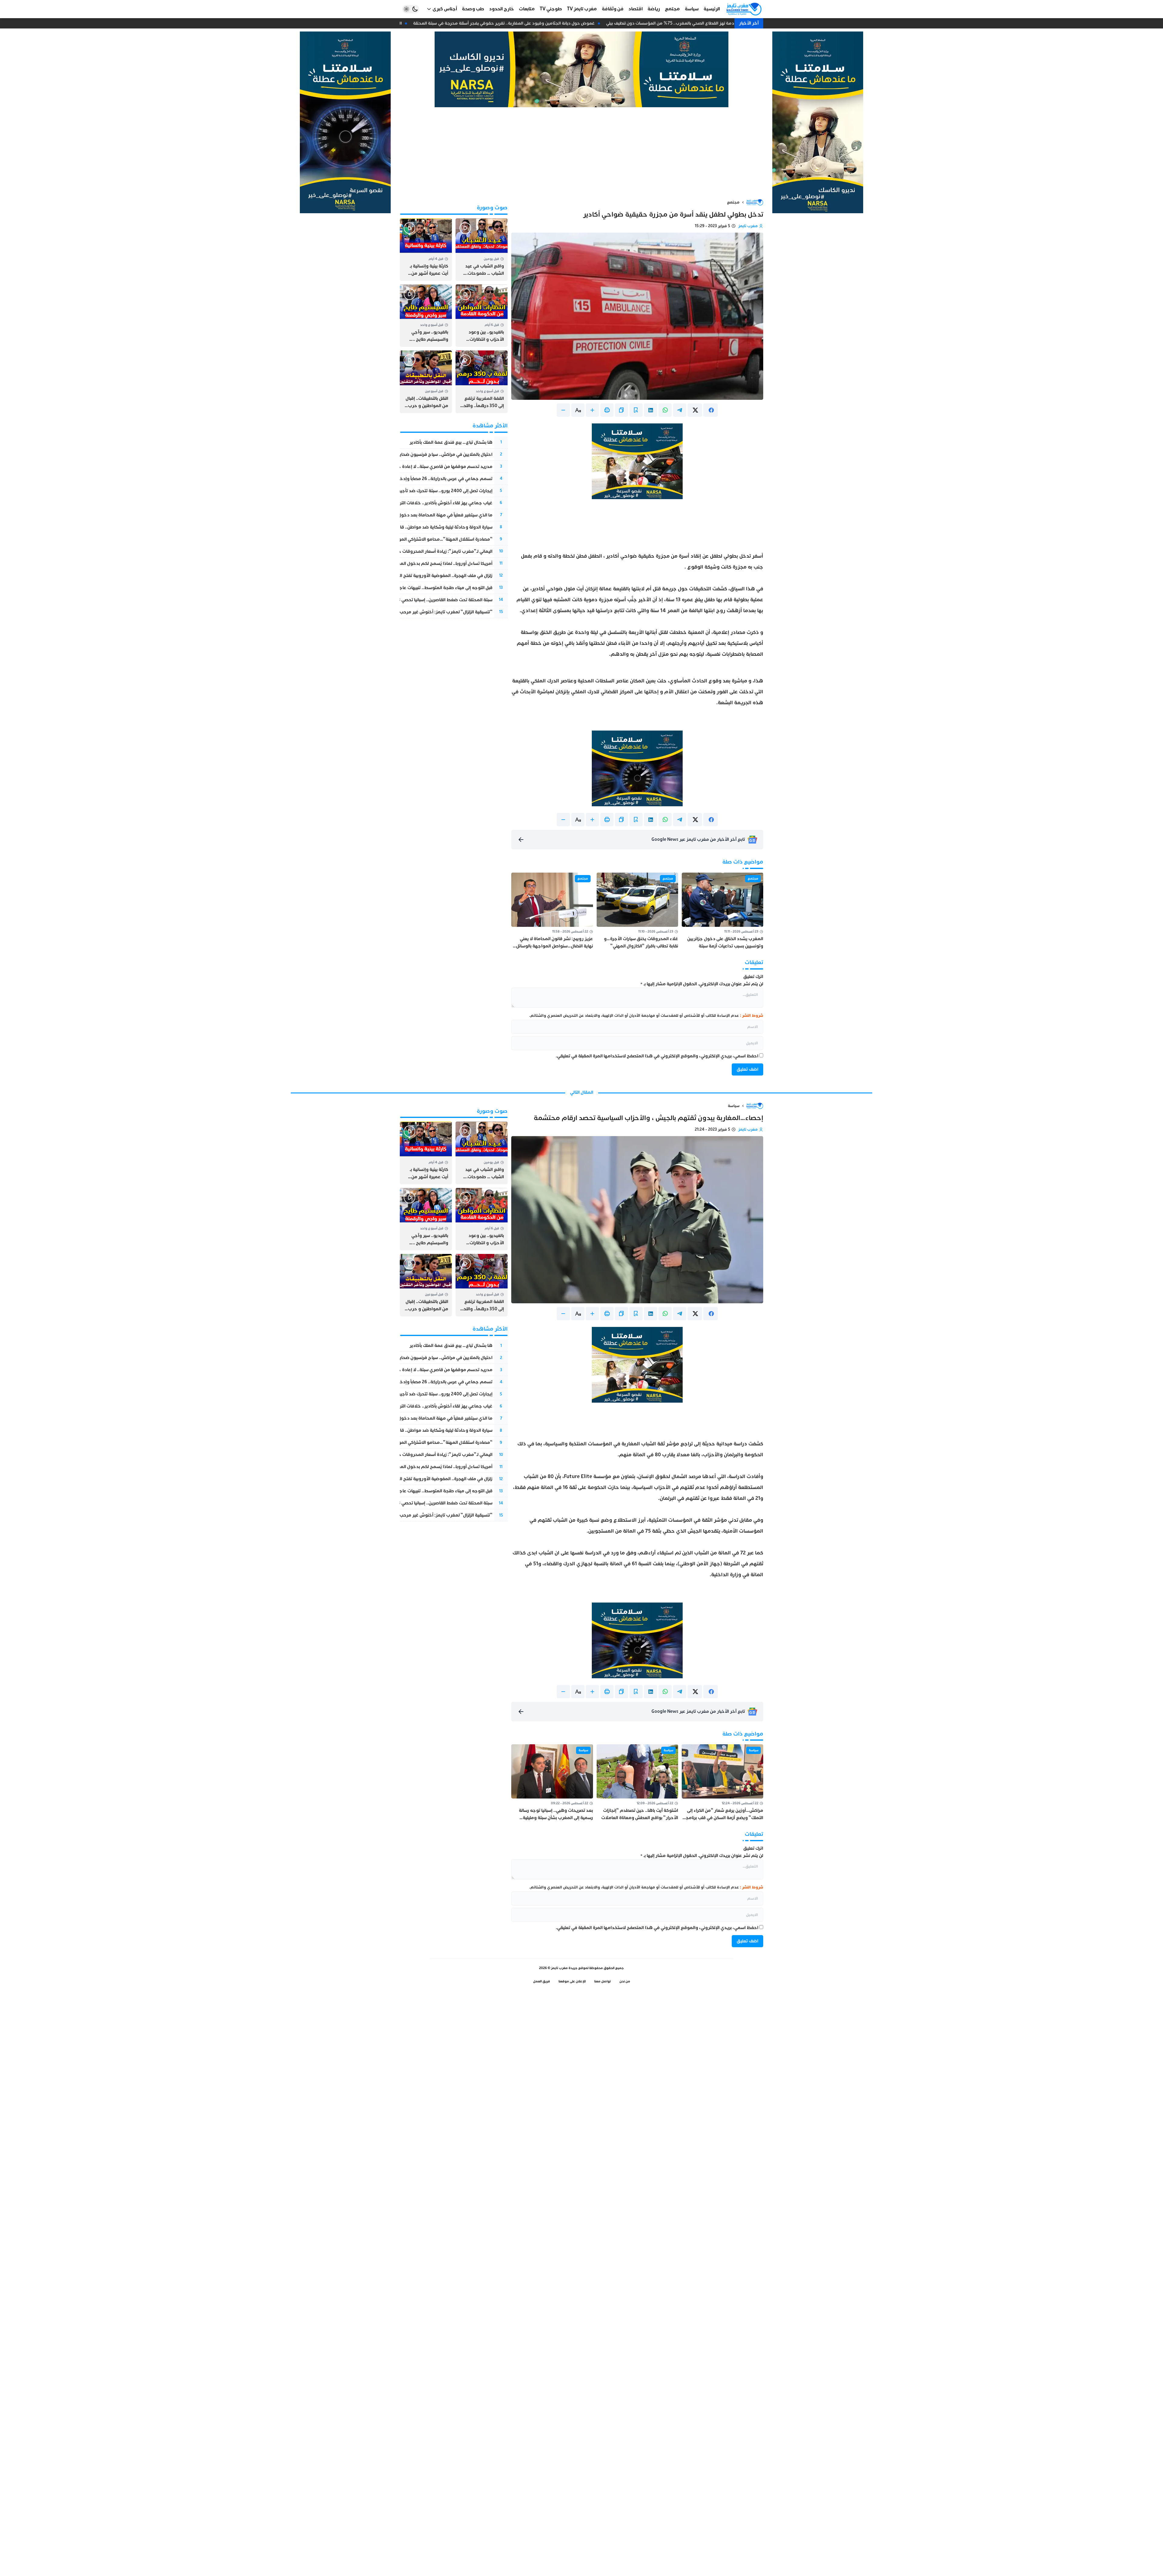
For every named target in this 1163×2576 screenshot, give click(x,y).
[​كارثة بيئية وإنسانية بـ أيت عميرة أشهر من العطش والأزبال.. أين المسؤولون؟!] (426, 250)
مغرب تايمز (748, 226)
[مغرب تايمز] (744, 9)
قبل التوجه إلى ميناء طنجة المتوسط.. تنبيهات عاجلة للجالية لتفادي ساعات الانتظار (416, 588)
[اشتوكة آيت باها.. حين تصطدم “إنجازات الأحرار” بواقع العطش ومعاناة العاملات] (637, 1783)
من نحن (625, 1981)
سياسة (734, 1106)
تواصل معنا (603, 1981)
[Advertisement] (581, 153)
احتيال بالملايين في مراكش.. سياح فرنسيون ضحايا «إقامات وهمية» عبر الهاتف (419, 454)
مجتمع (733, 202)
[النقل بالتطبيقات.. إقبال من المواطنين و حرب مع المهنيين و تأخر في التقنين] (426, 382)
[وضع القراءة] (636, 410)
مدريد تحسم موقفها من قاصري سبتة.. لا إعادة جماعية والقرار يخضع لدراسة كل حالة (411, 467)
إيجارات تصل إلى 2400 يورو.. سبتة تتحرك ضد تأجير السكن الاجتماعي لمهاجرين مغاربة (412, 491)
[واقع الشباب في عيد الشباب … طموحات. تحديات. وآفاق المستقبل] (482, 250)
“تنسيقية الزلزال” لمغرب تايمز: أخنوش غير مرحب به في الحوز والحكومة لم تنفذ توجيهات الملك (402, 612)
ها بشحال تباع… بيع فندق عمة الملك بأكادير (451, 442)
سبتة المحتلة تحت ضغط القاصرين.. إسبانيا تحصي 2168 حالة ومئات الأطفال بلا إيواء (415, 600)
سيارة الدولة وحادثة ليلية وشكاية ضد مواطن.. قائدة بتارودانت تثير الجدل (424, 527)
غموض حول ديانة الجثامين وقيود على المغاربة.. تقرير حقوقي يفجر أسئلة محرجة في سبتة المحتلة (529, 23)
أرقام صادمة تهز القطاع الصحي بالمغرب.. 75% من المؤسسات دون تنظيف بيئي (703, 23)
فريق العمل (542, 1981)
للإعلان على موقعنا (572, 1981)
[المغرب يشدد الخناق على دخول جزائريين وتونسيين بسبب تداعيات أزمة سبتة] (722, 911)
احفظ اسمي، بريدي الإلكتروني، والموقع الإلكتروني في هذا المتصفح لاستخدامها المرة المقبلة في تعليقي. (657, 1056)
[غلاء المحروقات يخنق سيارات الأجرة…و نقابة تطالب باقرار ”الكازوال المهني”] (637, 911)
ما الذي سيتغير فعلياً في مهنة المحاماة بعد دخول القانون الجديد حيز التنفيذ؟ (420, 515)
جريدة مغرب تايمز (564, 1968)
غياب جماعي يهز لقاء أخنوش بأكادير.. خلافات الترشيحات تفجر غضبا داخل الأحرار (417, 503)
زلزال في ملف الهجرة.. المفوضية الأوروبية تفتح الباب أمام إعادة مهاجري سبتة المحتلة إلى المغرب (400, 576)
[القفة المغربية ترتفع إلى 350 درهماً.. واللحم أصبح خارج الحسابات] (482, 382)
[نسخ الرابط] (621, 410)
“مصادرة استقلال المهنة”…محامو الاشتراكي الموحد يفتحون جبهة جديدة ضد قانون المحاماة (404, 539)
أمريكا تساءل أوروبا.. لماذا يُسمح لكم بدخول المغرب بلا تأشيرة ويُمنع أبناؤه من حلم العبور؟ (405, 564)
